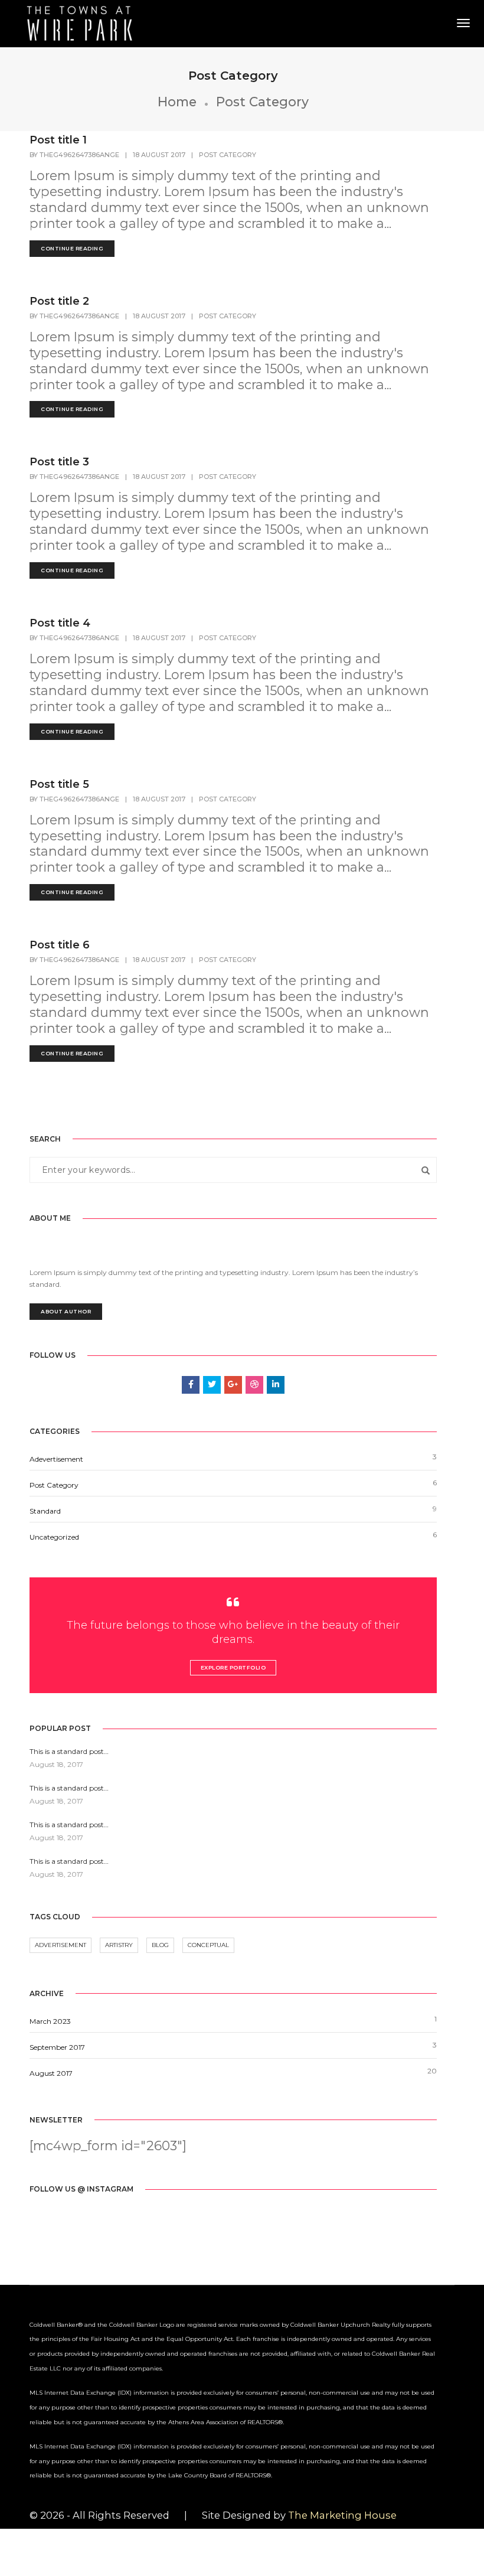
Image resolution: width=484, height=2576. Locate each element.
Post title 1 (58, 140)
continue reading (72, 248)
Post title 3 (59, 462)
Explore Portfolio (233, 1667)
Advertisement (60, 1945)
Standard (45, 1511)
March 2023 (50, 2021)
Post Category (228, 155)
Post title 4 (60, 623)
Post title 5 (59, 784)
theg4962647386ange (79, 155)
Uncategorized (54, 1537)
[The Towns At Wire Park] (81, 22)
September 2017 (57, 2047)
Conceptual (208, 1945)
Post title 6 (60, 945)
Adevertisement (56, 1459)
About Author (66, 1311)
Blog (160, 1945)
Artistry (119, 1945)
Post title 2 (59, 301)
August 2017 (51, 2073)
